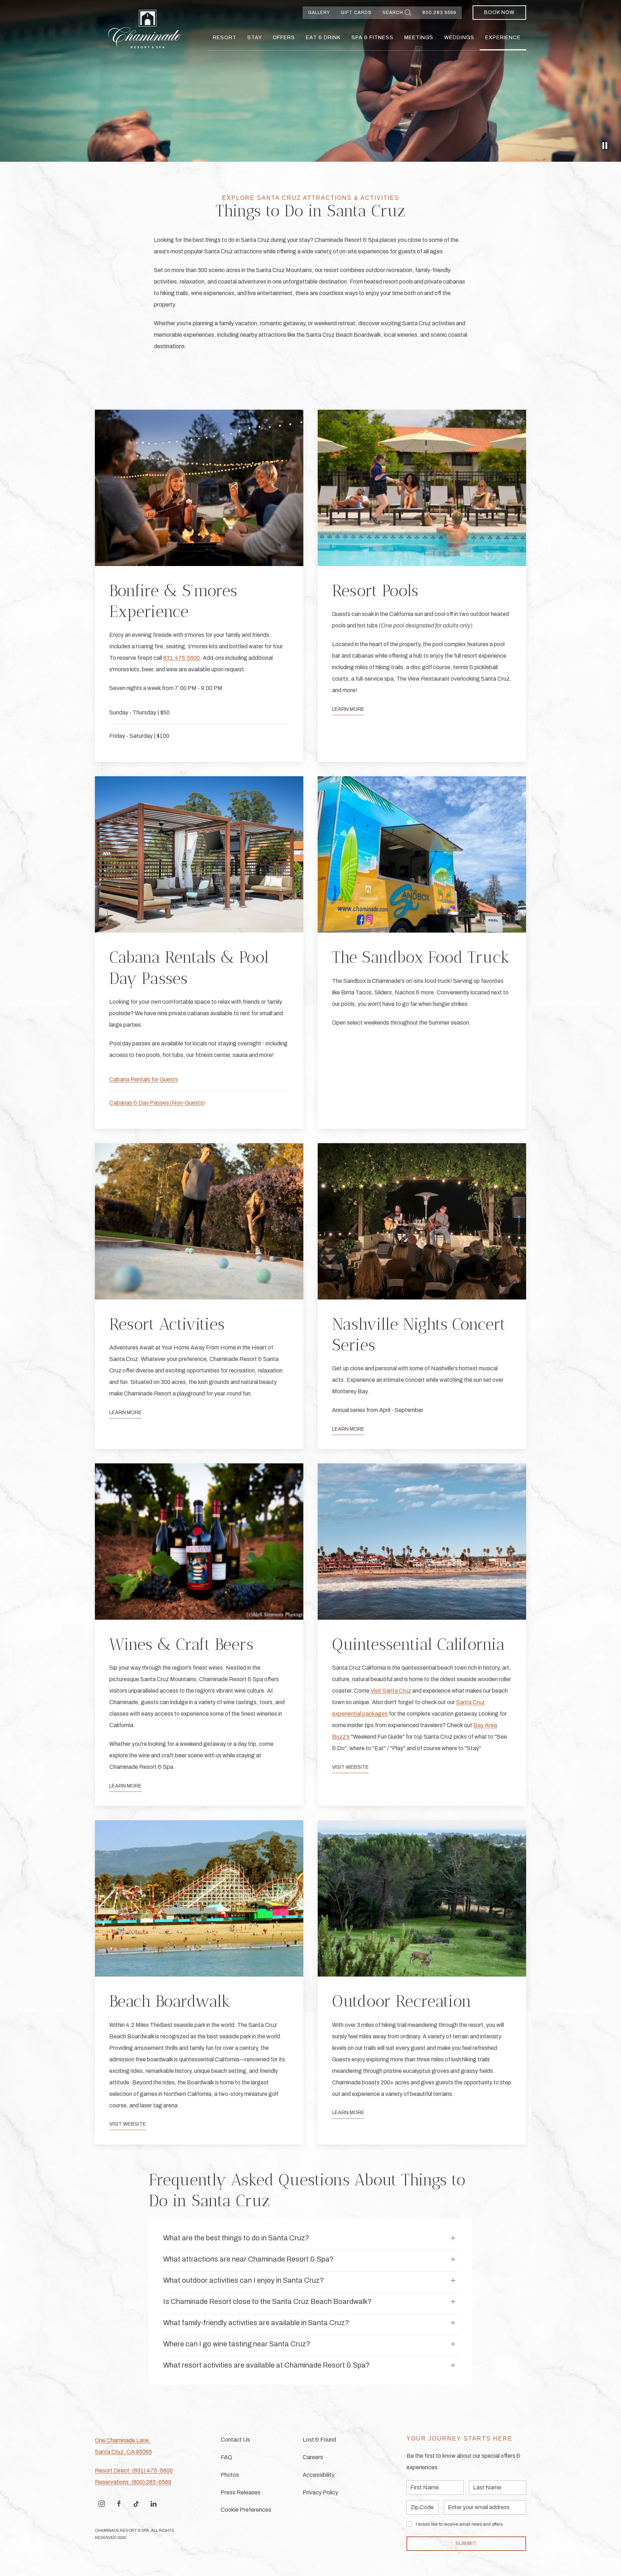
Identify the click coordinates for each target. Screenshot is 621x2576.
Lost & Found (319, 2440)
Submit (466, 2543)
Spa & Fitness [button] (372, 38)
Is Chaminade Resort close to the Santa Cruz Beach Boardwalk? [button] (267, 2301)
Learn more (125, 1786)
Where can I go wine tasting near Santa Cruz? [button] (237, 2344)
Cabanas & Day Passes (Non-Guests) (157, 1103)
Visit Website (350, 1767)
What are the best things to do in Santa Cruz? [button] (236, 2238)
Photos (230, 2475)
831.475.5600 (181, 658)
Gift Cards (356, 13)
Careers (313, 2457)
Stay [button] (255, 38)
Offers (284, 38)
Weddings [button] (459, 38)
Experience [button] (503, 38)
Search (393, 13)
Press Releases (241, 2492)
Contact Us (235, 2440)
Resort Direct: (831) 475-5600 (134, 2471)
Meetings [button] (419, 38)
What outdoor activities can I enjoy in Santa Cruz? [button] (243, 2280)
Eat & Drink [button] (323, 38)
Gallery (319, 13)
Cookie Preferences (246, 2510)
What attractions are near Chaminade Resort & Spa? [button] (248, 2259)
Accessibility (319, 2475)
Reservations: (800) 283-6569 (133, 2482)
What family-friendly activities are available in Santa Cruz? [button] (256, 2323)
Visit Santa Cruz (391, 1691)
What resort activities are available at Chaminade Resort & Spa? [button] (266, 2365)
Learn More (348, 709)
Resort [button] (225, 38)
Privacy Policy (320, 2492)
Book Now (499, 12)
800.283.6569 (439, 13)
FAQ (226, 2457)
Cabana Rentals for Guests (144, 1079)
